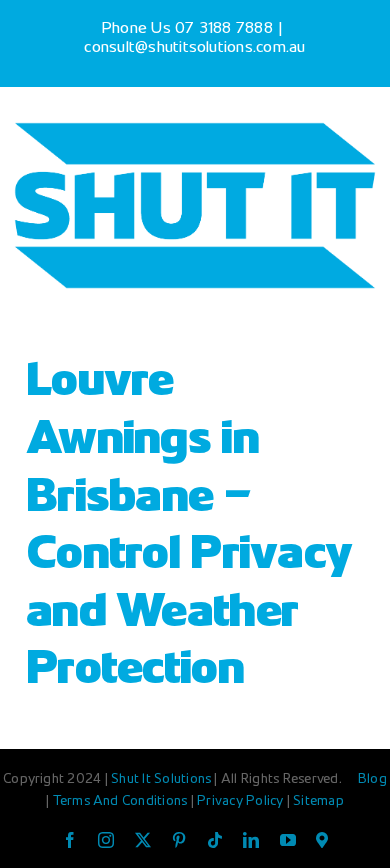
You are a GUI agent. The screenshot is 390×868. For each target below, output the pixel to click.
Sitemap (318, 802)
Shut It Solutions (161, 780)
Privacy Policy (242, 802)
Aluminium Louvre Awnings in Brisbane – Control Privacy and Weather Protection (189, 499)
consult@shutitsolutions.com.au (194, 48)
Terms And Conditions (122, 802)
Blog (372, 780)
